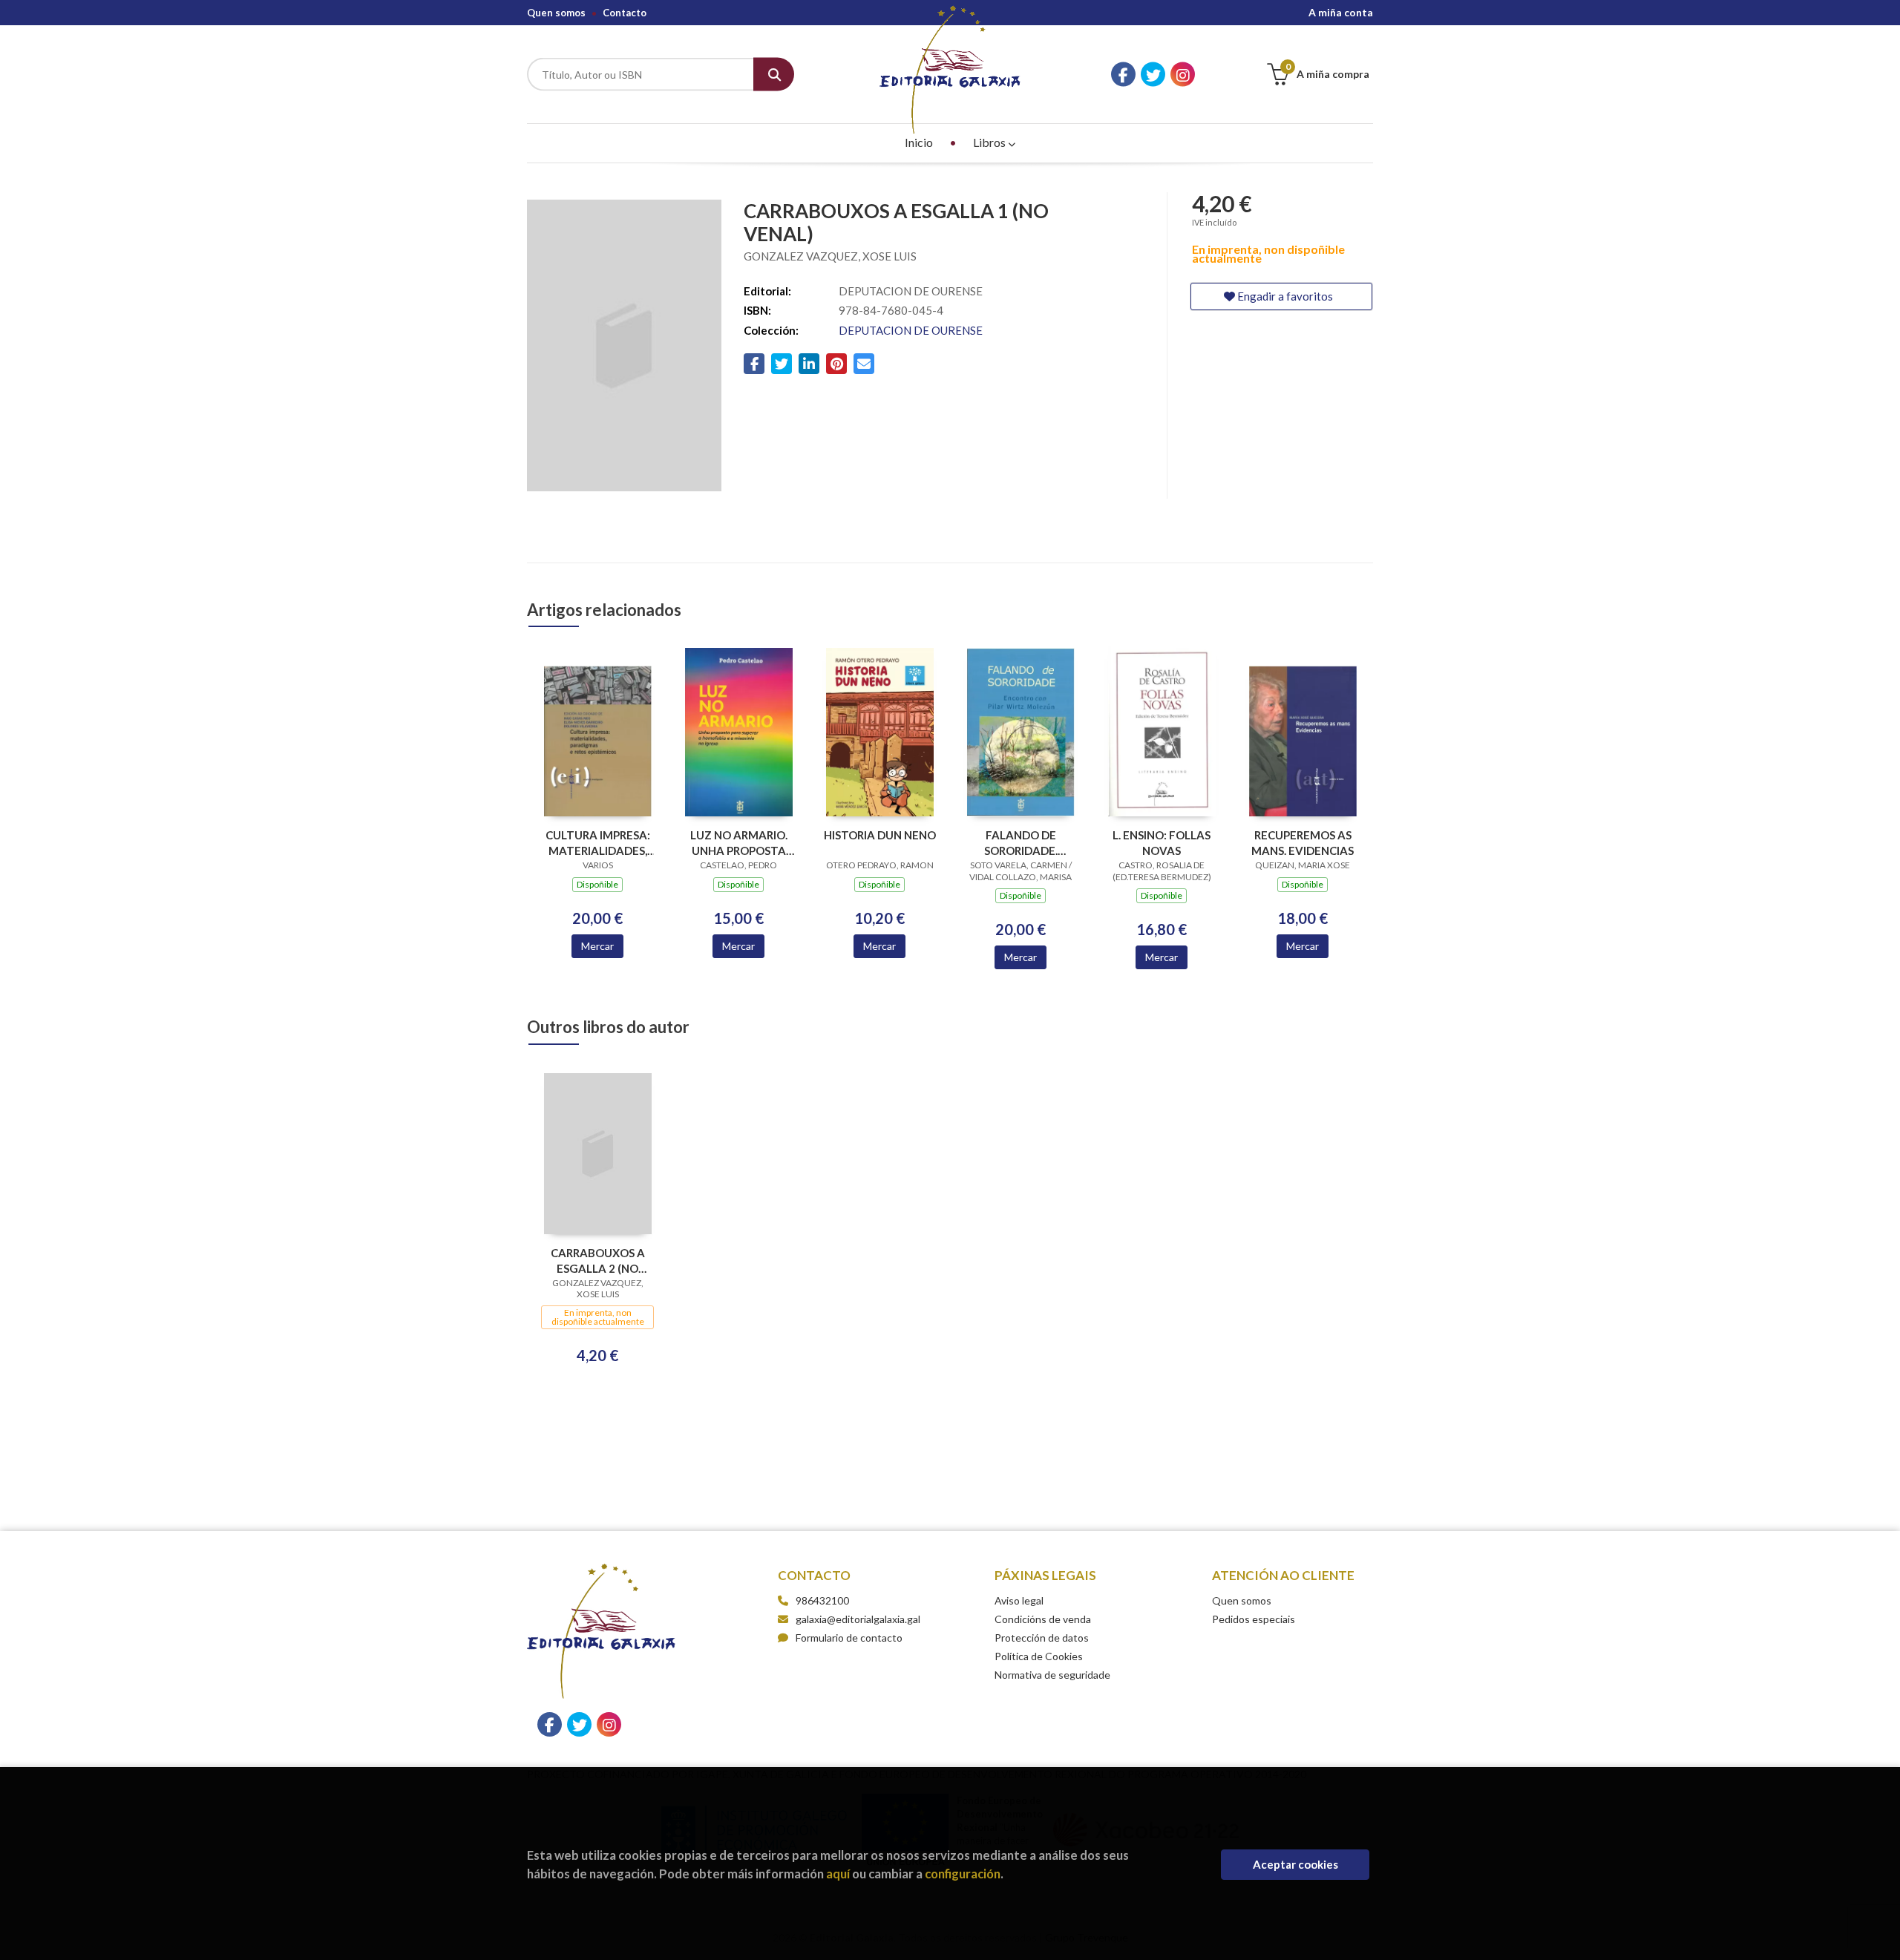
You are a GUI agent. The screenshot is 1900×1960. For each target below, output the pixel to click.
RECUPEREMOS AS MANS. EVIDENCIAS (1303, 843)
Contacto (625, 13)
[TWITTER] (1153, 75)
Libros (990, 142)
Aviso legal (1019, 1600)
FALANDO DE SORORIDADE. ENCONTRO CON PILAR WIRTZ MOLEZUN (1021, 843)
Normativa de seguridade (1052, 1675)
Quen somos (556, 13)
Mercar (597, 946)
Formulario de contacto (849, 1638)
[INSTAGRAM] (1183, 75)
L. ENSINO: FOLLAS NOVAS (1162, 843)
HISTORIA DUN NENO (880, 835)
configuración (963, 1874)
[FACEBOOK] (1123, 75)
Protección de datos (1042, 1638)
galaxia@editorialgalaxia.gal (858, 1619)
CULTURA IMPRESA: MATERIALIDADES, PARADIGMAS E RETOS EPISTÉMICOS (598, 843)
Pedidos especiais (1254, 1619)
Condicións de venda (1043, 1619)
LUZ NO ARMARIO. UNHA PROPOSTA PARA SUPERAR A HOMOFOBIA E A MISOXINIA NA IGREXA (739, 843)
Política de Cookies (1039, 1656)
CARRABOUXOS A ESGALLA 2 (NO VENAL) (598, 1261)
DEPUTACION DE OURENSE (911, 330)
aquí (838, 1874)
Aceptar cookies (1295, 1864)
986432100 (822, 1600)
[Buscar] (774, 75)
